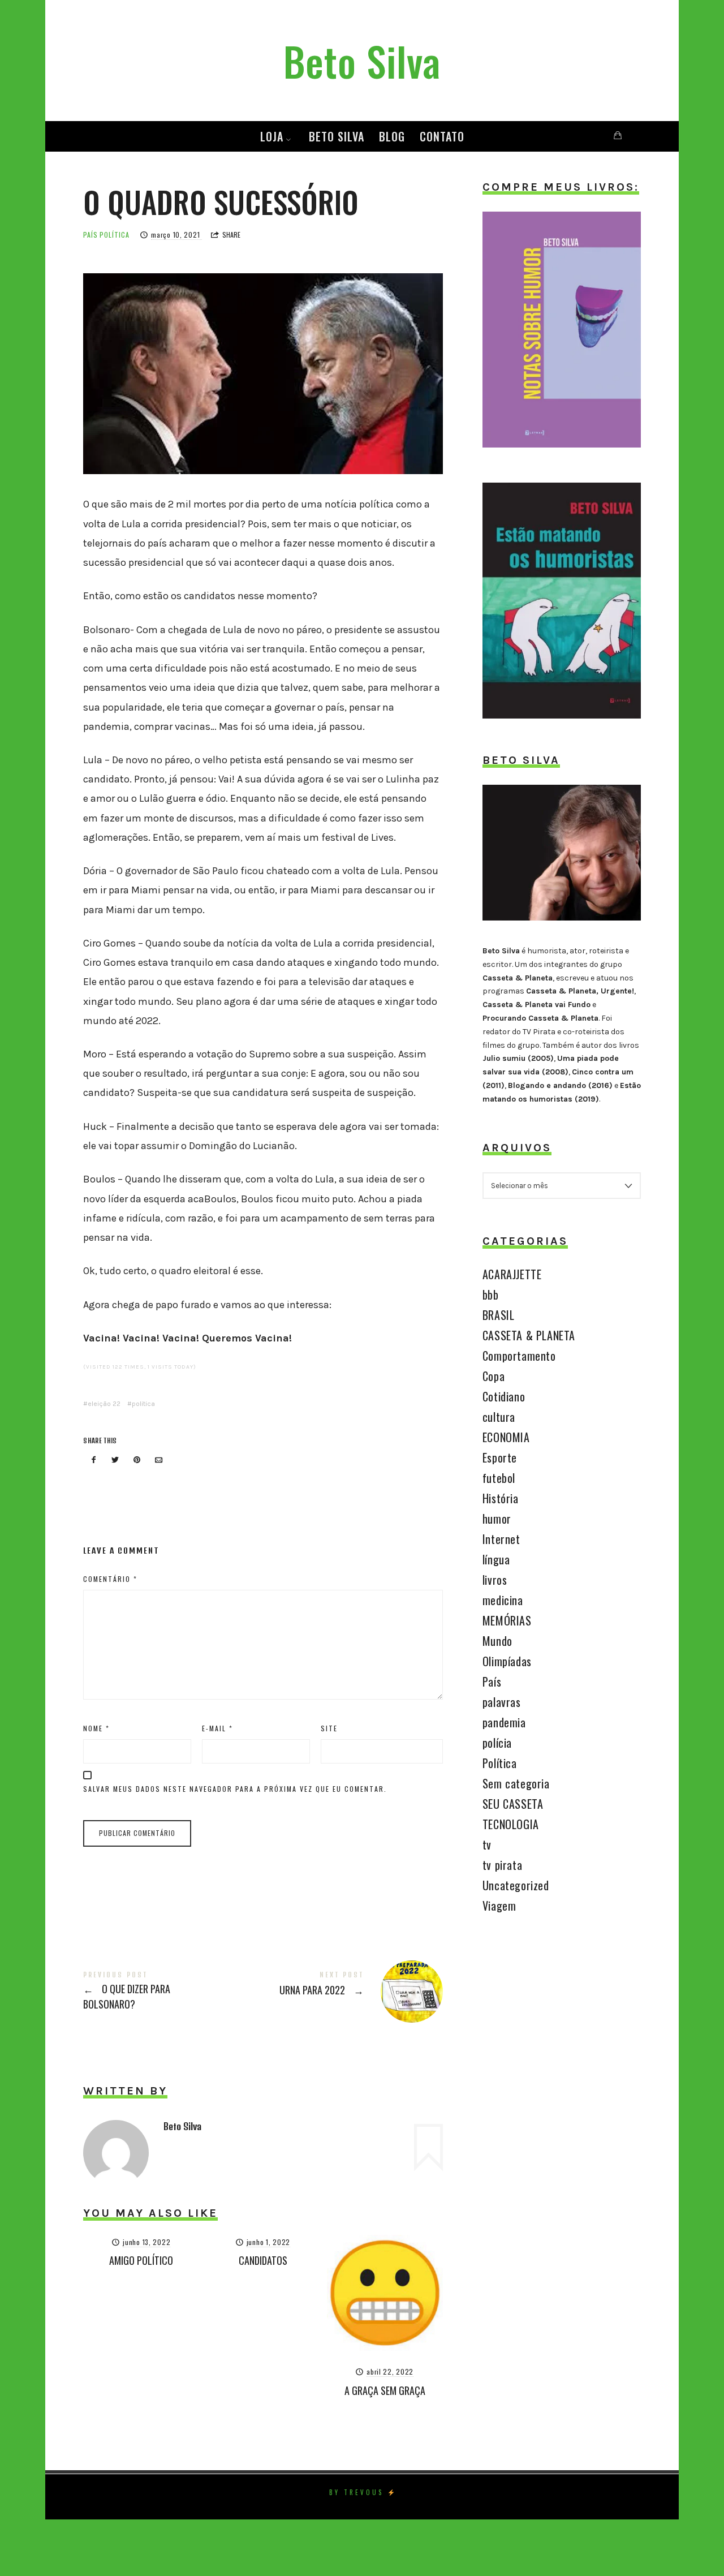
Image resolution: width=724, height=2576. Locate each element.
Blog (392, 136)
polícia (497, 1743)
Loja (272, 136)
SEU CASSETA (513, 1804)
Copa (494, 1376)
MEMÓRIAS (507, 1620)
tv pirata (502, 1865)
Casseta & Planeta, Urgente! (580, 991)
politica (143, 1404)
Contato (442, 136)
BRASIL (499, 1315)
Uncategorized (516, 1885)
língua (496, 1559)
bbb (491, 1295)
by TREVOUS (356, 2492)
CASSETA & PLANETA (529, 1335)
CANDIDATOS (263, 2260)
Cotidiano (504, 1396)
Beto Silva (337, 136)
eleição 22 (104, 1404)
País (90, 235)
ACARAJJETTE (512, 1274)
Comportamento (519, 1356)
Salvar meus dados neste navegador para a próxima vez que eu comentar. (235, 1789)
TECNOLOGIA (511, 1824)
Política (115, 235)
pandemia (504, 1722)
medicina (503, 1600)
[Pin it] (137, 1461)
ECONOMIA (506, 1437)
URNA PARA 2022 (353, 1992)
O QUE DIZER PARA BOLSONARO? (173, 1991)
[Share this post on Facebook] (93, 1461)
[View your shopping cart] (618, 136)
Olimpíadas (507, 1661)
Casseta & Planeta (518, 978)
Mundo (497, 1641)
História (501, 1498)
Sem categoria (516, 1783)
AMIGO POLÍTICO (141, 2260)
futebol (499, 1478)
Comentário (110, 1579)
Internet (501, 1539)
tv (487, 1844)
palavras (502, 1702)
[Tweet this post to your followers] (115, 1461)
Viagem (499, 1906)
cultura (499, 1417)
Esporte (500, 1457)
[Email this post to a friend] (159, 1461)
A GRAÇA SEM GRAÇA (385, 2390)
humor (497, 1519)
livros (495, 1580)
